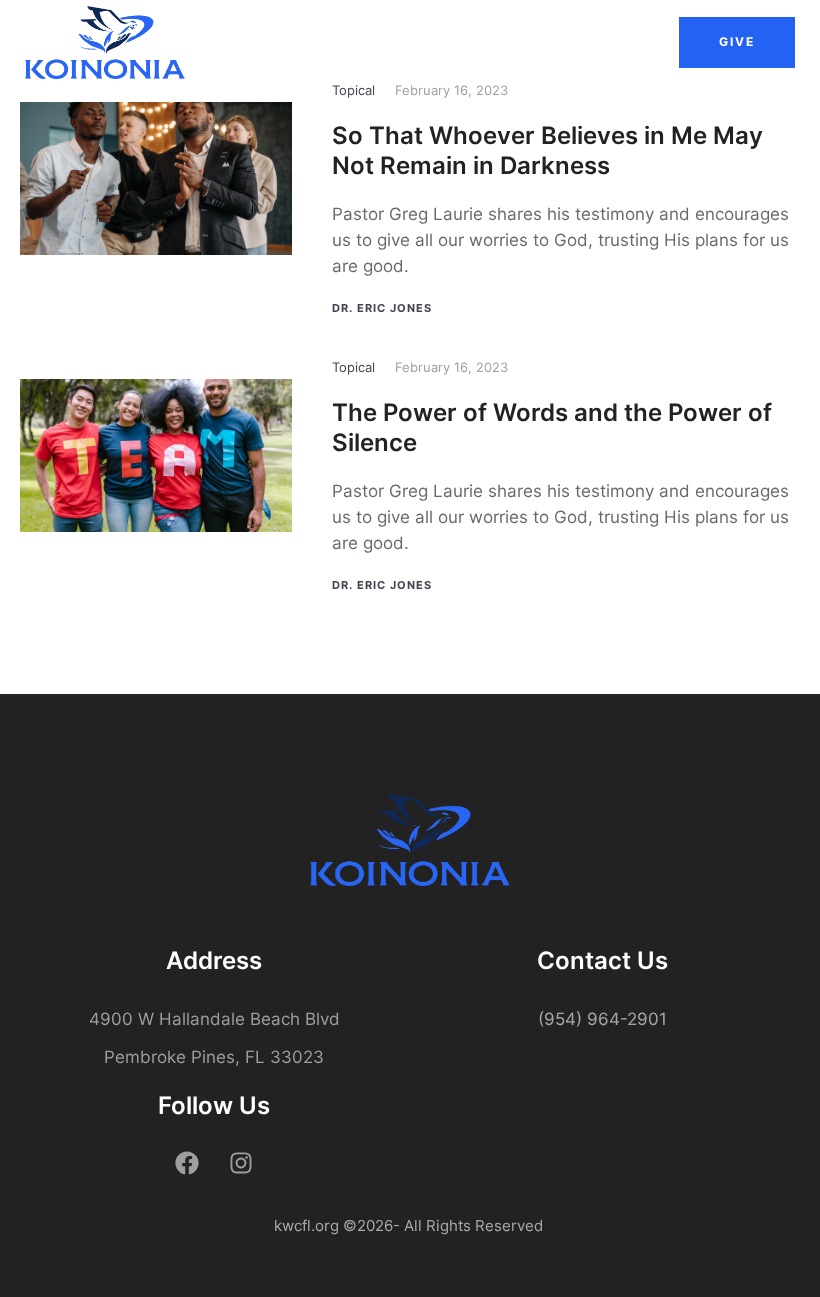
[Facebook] (187, 1163)
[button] (737, 42)
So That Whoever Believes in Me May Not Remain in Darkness (547, 150)
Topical (353, 90)
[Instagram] (241, 1163)
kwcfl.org (306, 1225)
